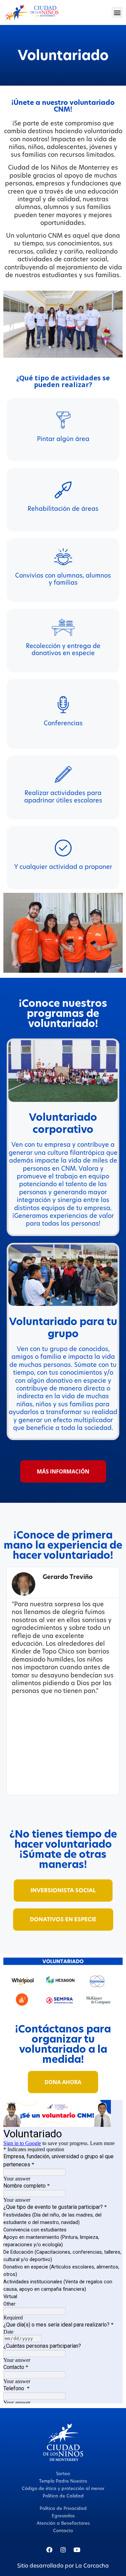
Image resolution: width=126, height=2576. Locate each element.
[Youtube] (77, 2550)
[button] (117, 12)
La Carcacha (92, 2566)
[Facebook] (49, 2550)
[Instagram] (63, 2550)
